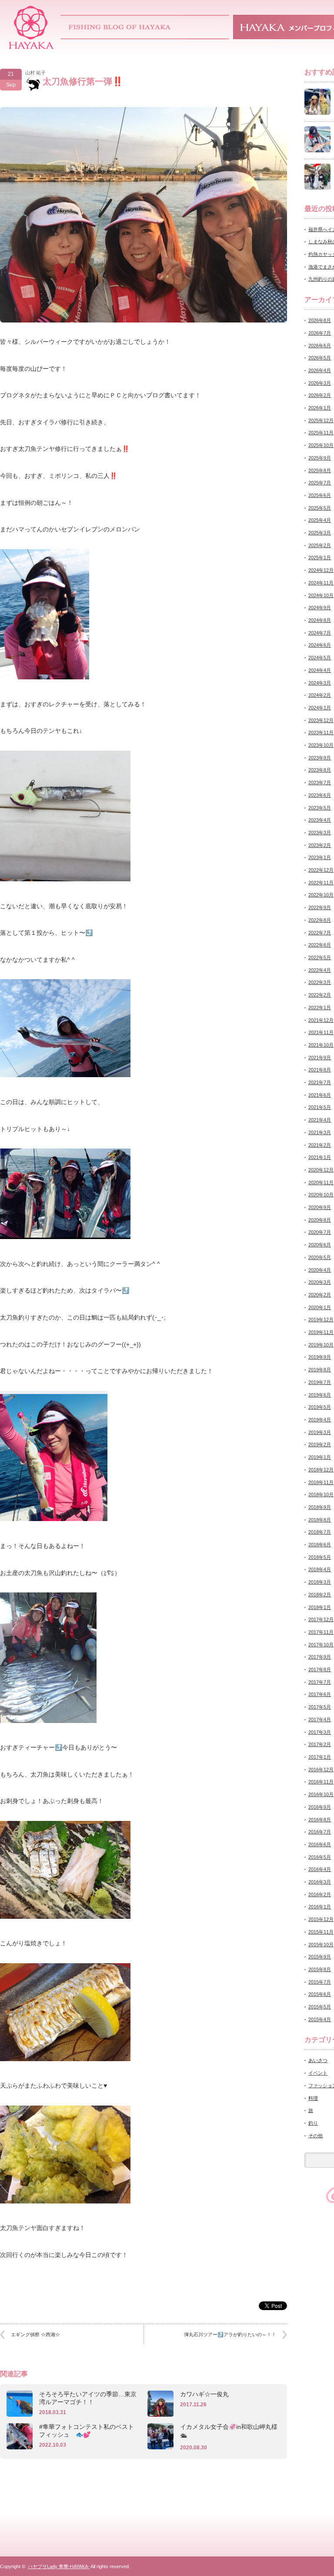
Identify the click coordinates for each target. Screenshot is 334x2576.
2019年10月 (321, 1345)
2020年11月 (321, 1182)
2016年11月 (321, 1782)
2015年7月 (320, 1982)
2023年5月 (320, 808)
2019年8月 (320, 1370)
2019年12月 (321, 1320)
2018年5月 (320, 1557)
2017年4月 (320, 1720)
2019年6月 (320, 1395)
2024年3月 (320, 683)
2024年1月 (320, 708)
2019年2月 (320, 1444)
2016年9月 (320, 1807)
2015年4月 (320, 2019)
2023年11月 (321, 732)
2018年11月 (321, 1482)
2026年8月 (320, 320)
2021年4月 (320, 1120)
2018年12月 (321, 1470)
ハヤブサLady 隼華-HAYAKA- (59, 2566)
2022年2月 (320, 995)
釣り (313, 2123)
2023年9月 (320, 758)
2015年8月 (320, 1969)
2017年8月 (320, 1669)
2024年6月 (320, 645)
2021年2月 (320, 1145)
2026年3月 (320, 383)
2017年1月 (320, 1757)
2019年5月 (320, 1407)
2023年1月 (320, 857)
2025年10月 (321, 445)
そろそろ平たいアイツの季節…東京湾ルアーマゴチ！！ (88, 2398)
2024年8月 (320, 620)
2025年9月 (320, 458)
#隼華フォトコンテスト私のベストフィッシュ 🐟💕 (87, 2431)
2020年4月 (320, 1270)
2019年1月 (320, 1457)
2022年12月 (321, 870)
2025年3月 (320, 533)
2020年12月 (321, 1170)
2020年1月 (320, 1307)
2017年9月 (320, 1657)
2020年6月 (320, 1245)
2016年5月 (320, 1857)
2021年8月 (320, 1070)
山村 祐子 (35, 73)
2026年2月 (320, 395)
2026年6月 (320, 346)
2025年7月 (320, 483)
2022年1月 (320, 1008)
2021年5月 (320, 1107)
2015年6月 (320, 1994)
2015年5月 (320, 2007)
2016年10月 (321, 1794)
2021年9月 (320, 1058)
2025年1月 (320, 558)
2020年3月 (320, 1282)
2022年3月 (320, 982)
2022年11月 (321, 883)
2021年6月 (320, 1095)
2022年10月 (321, 895)
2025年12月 (321, 420)
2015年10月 (321, 1945)
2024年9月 (320, 608)
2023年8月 (320, 770)
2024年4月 (320, 670)
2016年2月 (320, 1894)
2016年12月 (321, 1770)
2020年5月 (320, 1257)
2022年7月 (320, 933)
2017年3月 (320, 1732)
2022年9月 (320, 907)
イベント (318, 2073)
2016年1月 (320, 1907)
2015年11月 (321, 1932)
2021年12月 (321, 1020)
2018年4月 (320, 1569)
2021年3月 (320, 1132)
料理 (313, 2098)
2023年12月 (321, 720)
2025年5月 (320, 508)
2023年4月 (320, 820)
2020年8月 (320, 1220)
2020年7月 (320, 1232)
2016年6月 (320, 1844)
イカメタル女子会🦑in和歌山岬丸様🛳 (229, 2431)
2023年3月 (320, 833)
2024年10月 (321, 595)
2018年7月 (320, 1532)
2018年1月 (320, 1607)
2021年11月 (321, 1032)
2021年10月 (321, 1045)
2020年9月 (320, 1207)
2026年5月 (320, 358)
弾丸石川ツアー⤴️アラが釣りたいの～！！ (230, 2334)
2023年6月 (320, 795)
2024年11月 (321, 583)
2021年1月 (320, 1157)
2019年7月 (320, 1382)
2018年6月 (320, 1545)
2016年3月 (320, 1882)
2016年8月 (320, 1820)
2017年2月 (320, 1744)
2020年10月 (321, 1195)
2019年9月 (320, 1357)
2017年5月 (320, 1707)
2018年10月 (321, 1495)
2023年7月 (320, 783)
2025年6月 (320, 495)
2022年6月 (320, 945)
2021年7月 (320, 1082)
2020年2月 (320, 1295)
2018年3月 (320, 1582)
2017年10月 (321, 1645)
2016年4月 (320, 1869)
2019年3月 (320, 1432)
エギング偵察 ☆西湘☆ (35, 2334)
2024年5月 (320, 658)
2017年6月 (320, 1694)
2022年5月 (320, 957)
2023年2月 (320, 845)
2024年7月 (320, 633)
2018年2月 (320, 1595)
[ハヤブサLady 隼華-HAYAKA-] (32, 46)
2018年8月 (320, 1520)
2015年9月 (320, 1957)
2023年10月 (321, 745)
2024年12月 (321, 570)
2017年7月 (320, 1682)
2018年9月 (320, 1507)
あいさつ (318, 2060)
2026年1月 (320, 408)
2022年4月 (320, 970)
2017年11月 (321, 1632)
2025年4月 (320, 520)
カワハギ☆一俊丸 (204, 2394)
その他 (316, 2136)
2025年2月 (320, 545)
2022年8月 (320, 920)
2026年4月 (320, 370)
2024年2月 (320, 695)
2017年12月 (321, 1619)
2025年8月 (320, 470)
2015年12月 (321, 1919)
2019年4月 (320, 1420)
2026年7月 (320, 333)
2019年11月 (321, 1332)
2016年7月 (320, 1832)
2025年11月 (321, 433)
